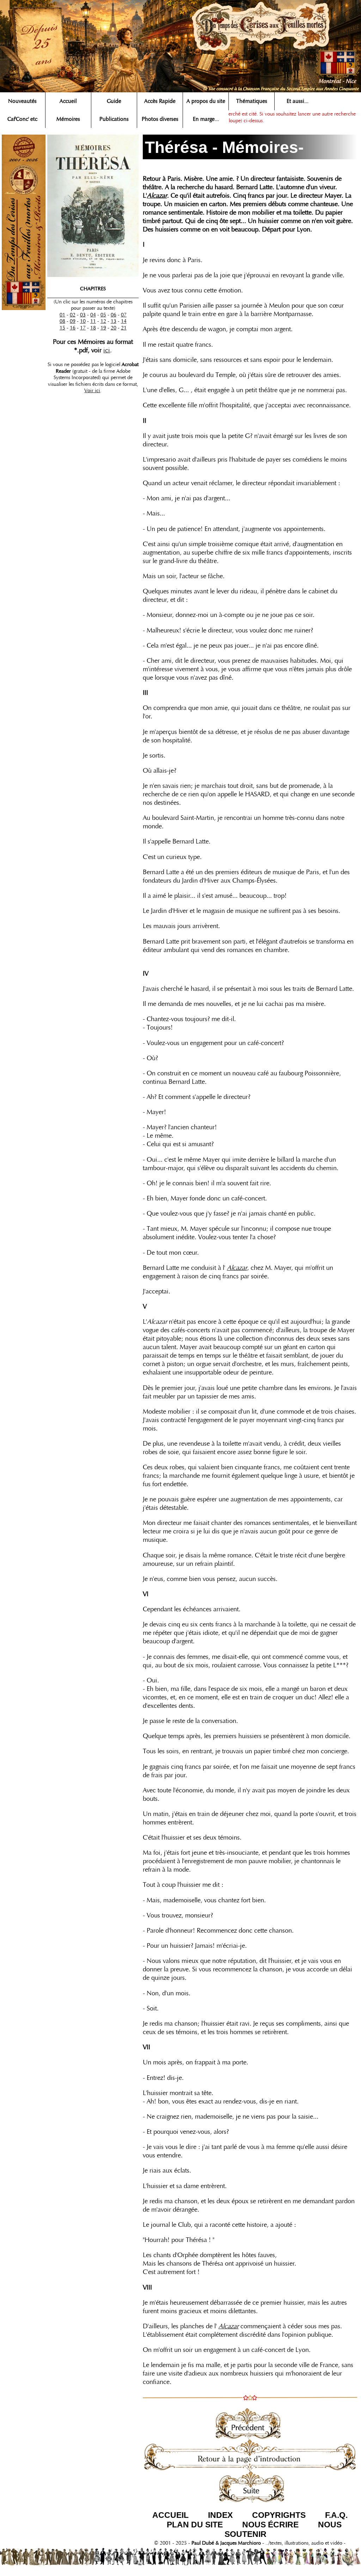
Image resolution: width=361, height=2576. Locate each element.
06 (114, 315)
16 (73, 328)
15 (62, 328)
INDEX (220, 2515)
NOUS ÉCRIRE (270, 2525)
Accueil (68, 101)
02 (73, 315)
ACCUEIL (170, 2515)
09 (73, 321)
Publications (114, 119)
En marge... (206, 119)
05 (103, 315)
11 (93, 321)
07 (124, 315)
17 (83, 328)
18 (93, 328)
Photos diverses (160, 119)
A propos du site (206, 101)
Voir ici (92, 390)
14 (124, 321)
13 (114, 321)
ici (107, 350)
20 (114, 328)
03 (83, 315)
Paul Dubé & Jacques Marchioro (225, 2543)
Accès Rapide (160, 101)
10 (83, 321)
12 (103, 321)
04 (93, 315)
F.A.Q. (336, 2515)
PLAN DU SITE (195, 2525)
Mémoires (68, 119)
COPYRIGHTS (279, 2515)
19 (103, 328)
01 (62, 315)
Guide (114, 101)
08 (62, 321)
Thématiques (252, 101)
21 (124, 328)
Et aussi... (298, 101)
